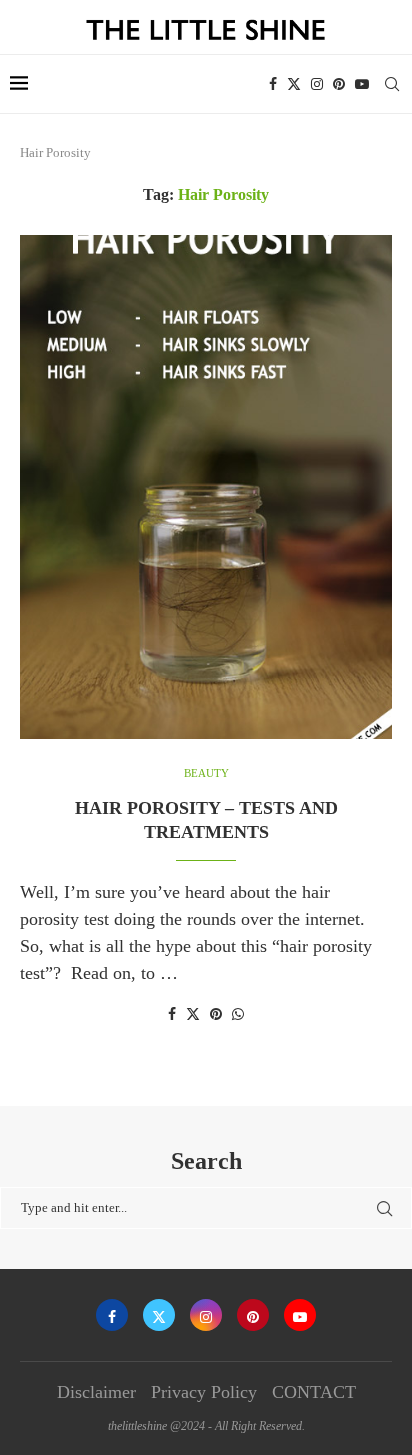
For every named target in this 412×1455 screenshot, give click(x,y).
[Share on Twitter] (193, 1014)
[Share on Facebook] (172, 1015)
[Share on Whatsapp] (238, 1015)
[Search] (392, 84)
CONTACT (314, 1392)
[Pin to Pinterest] (216, 1015)
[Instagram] (317, 84)
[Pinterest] (339, 84)
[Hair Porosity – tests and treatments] (206, 487)
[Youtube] (362, 84)
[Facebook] (273, 84)
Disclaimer (96, 1392)
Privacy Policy (204, 1392)
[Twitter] (294, 84)
